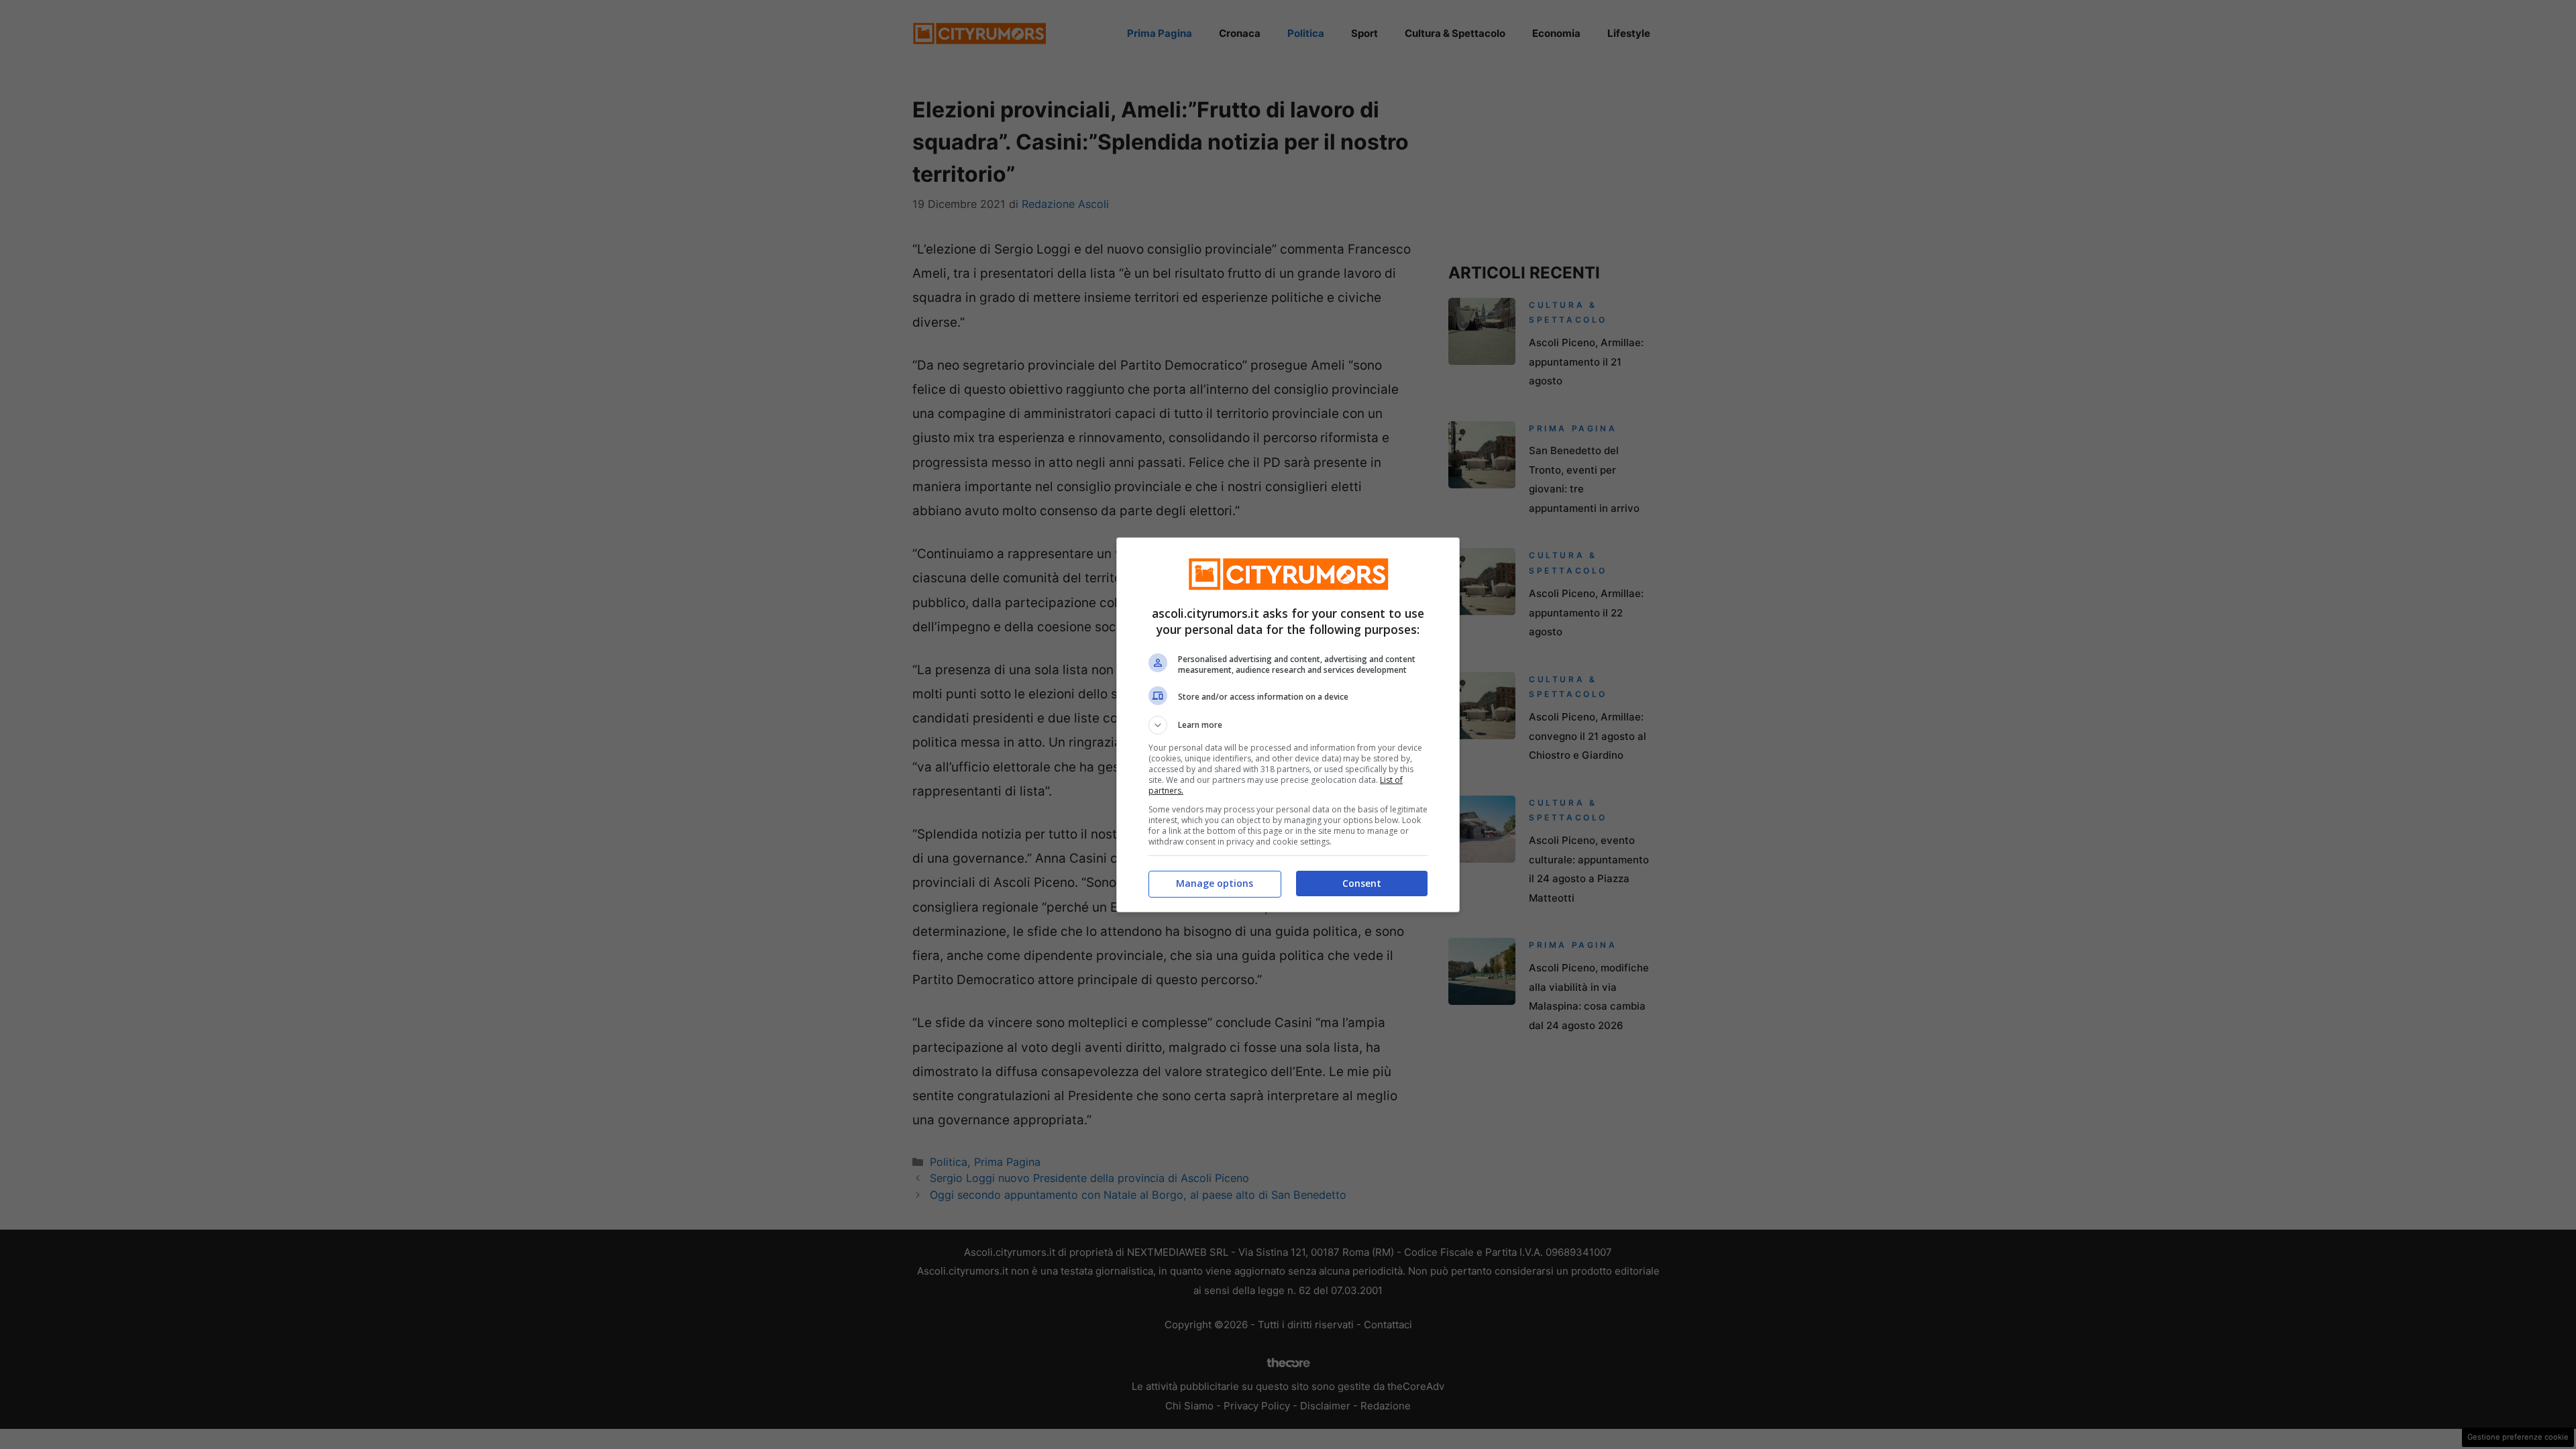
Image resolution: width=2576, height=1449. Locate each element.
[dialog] (1288, 725)
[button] (1288, 725)
